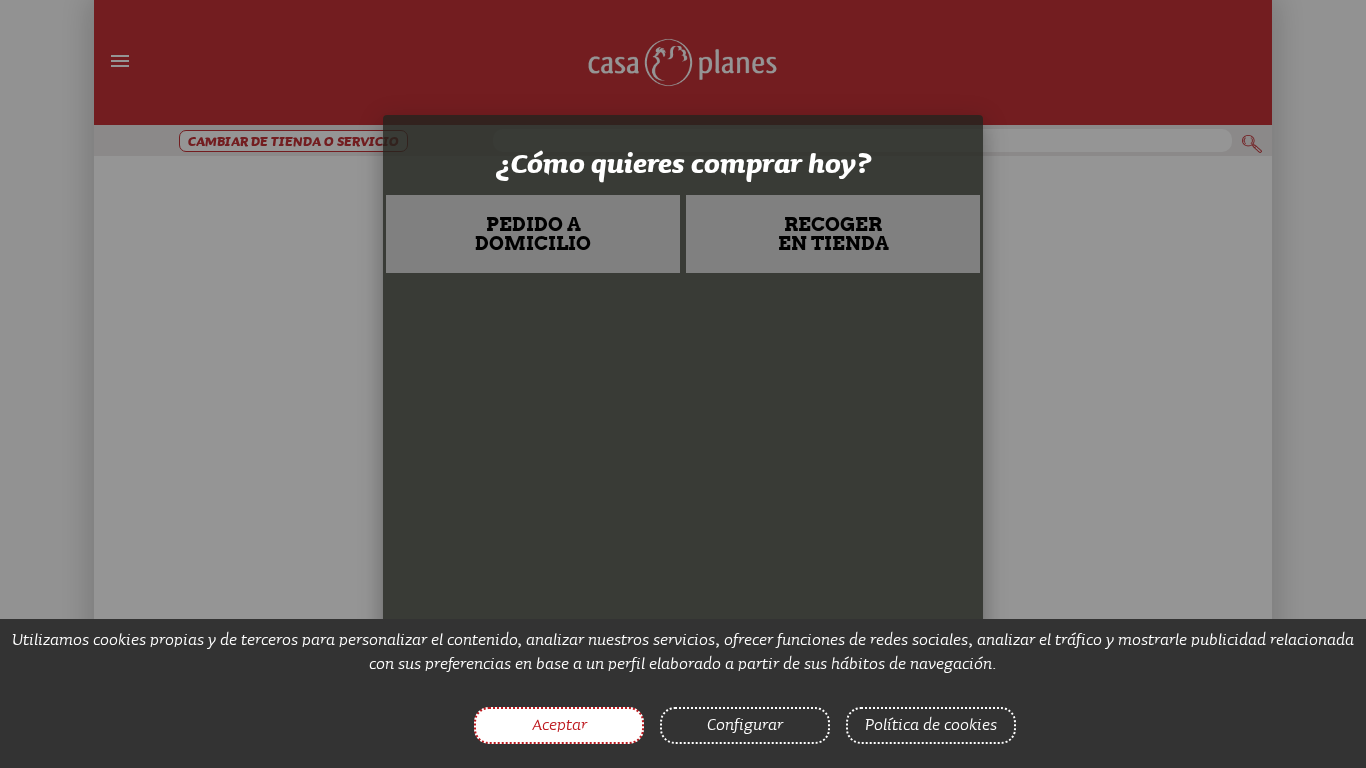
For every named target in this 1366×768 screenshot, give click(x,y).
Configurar (745, 724)
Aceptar (559, 724)
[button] (533, 234)
